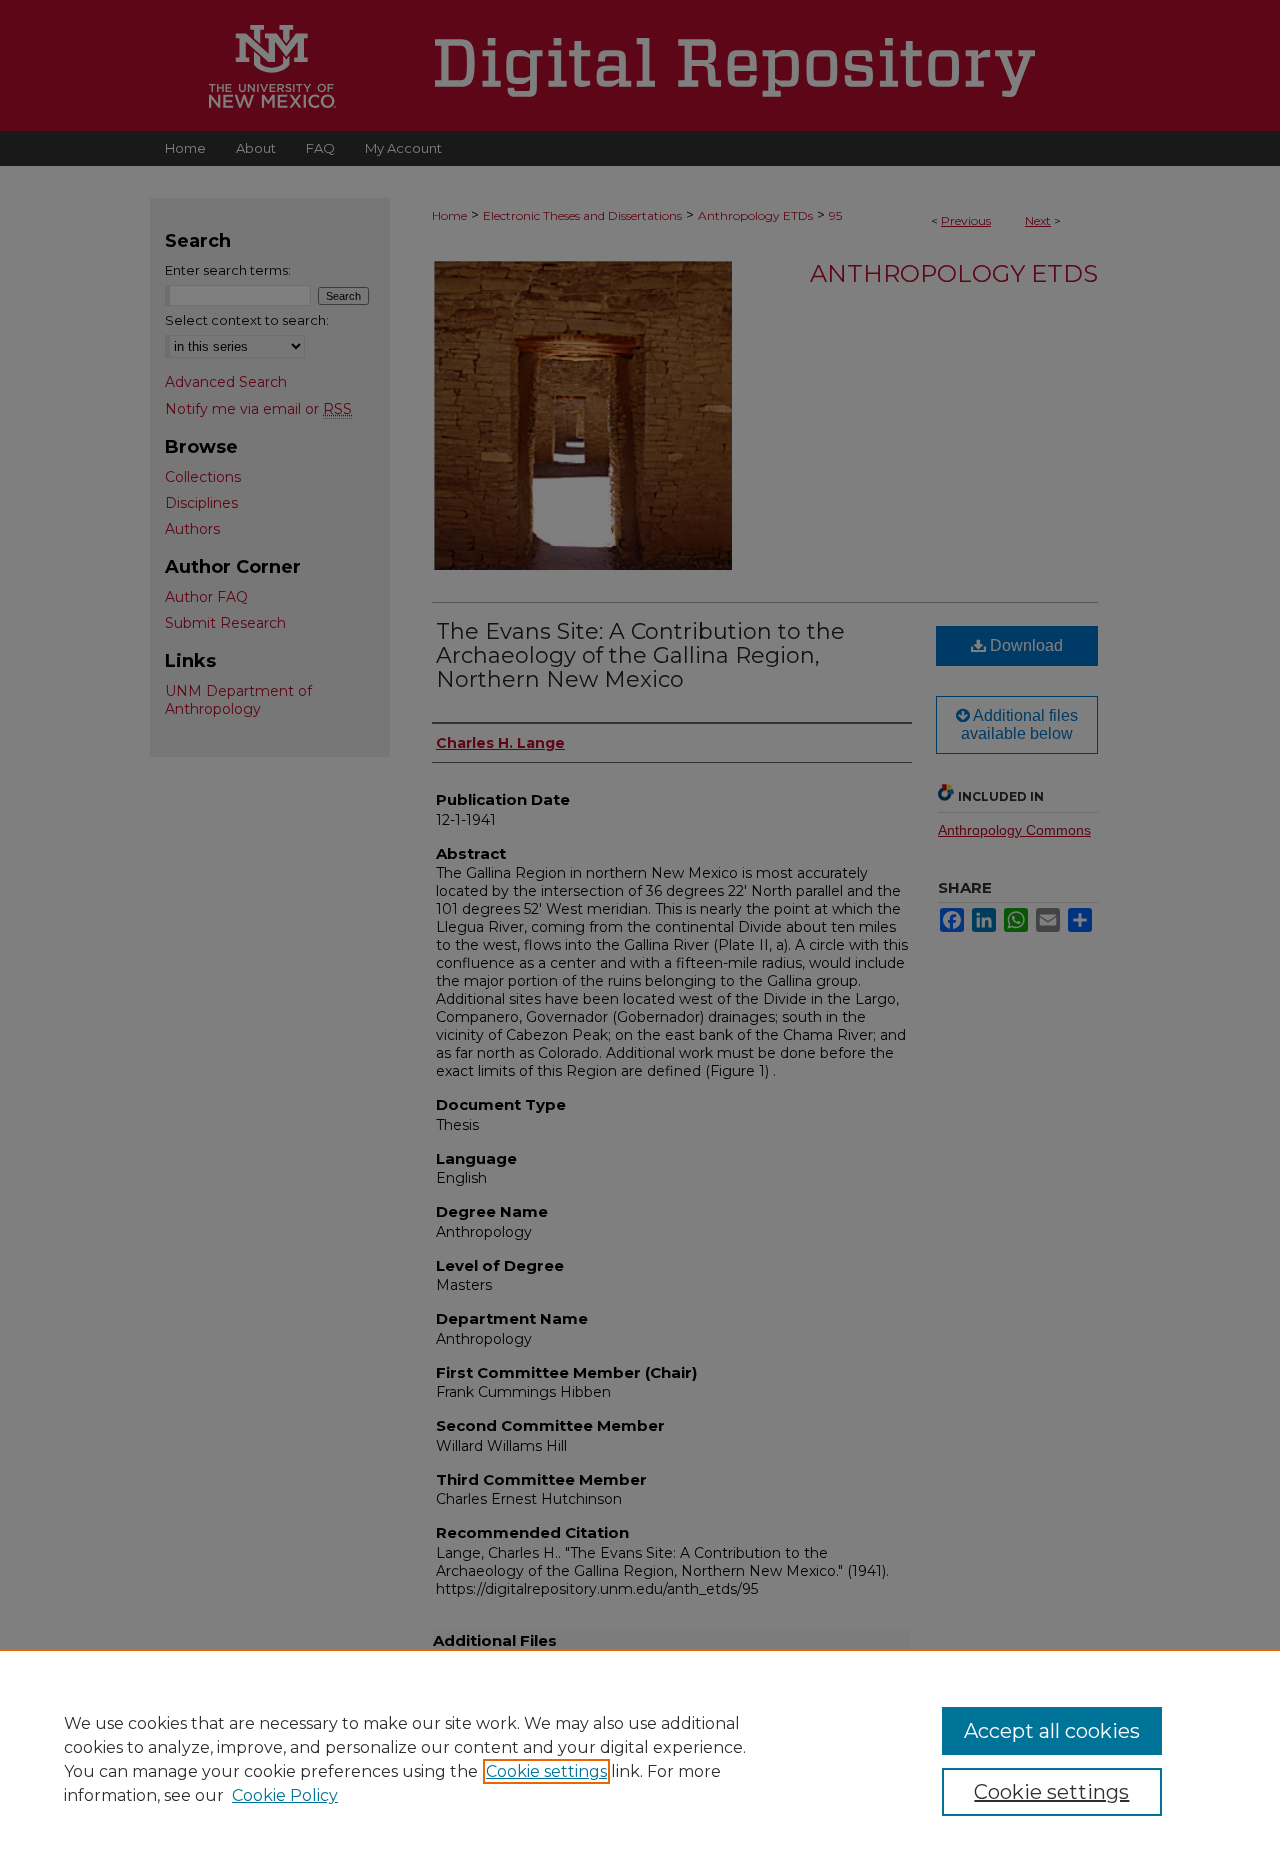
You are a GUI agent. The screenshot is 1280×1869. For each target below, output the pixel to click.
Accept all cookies (1052, 1731)
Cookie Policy (285, 1795)
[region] (640, 1759)
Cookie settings (546, 1771)
